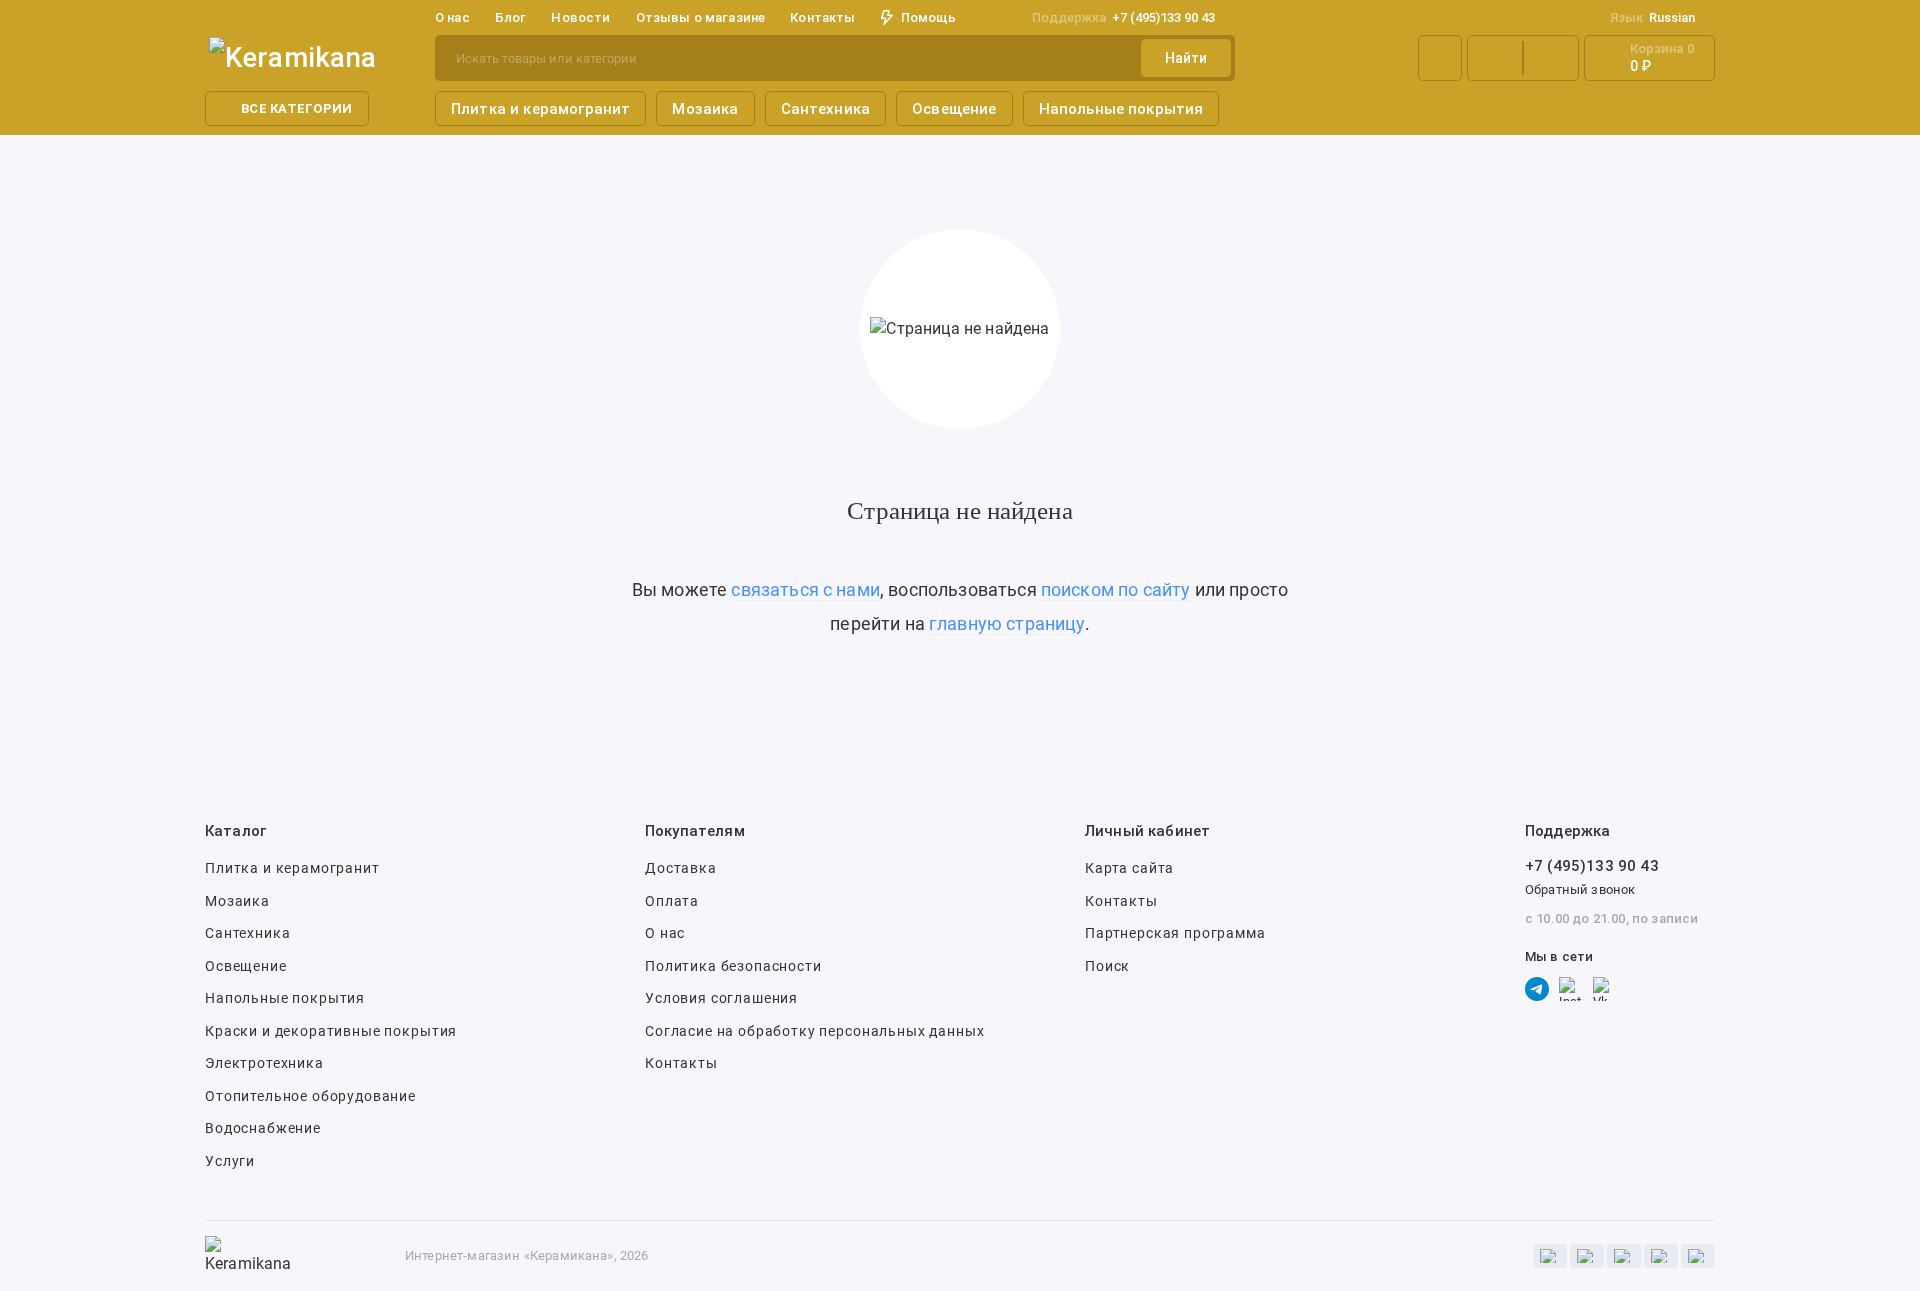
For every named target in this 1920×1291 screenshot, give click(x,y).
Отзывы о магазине (701, 17)
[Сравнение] (1495, 58)
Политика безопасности (733, 966)
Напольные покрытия (1121, 109)
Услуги (230, 1161)
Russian (1652, 17)
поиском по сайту (1116, 589)
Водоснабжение (263, 1128)
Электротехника (264, 1063)
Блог (511, 17)
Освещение (954, 109)
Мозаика (705, 109)
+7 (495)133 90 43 (1123, 17)
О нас (665, 933)
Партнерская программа (1175, 933)
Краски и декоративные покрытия (331, 1031)
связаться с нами (805, 589)
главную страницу (1007, 623)
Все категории (296, 108)
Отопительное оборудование (310, 1096)
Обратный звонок (1580, 889)
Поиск (1107, 966)
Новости (580, 17)
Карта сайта (1129, 868)
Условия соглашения (721, 998)
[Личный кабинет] (1440, 58)
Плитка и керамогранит (540, 109)
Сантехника (826, 109)
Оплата (672, 901)
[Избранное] (1551, 58)
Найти (1186, 58)
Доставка (681, 868)
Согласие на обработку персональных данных (814, 1031)
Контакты (822, 17)
